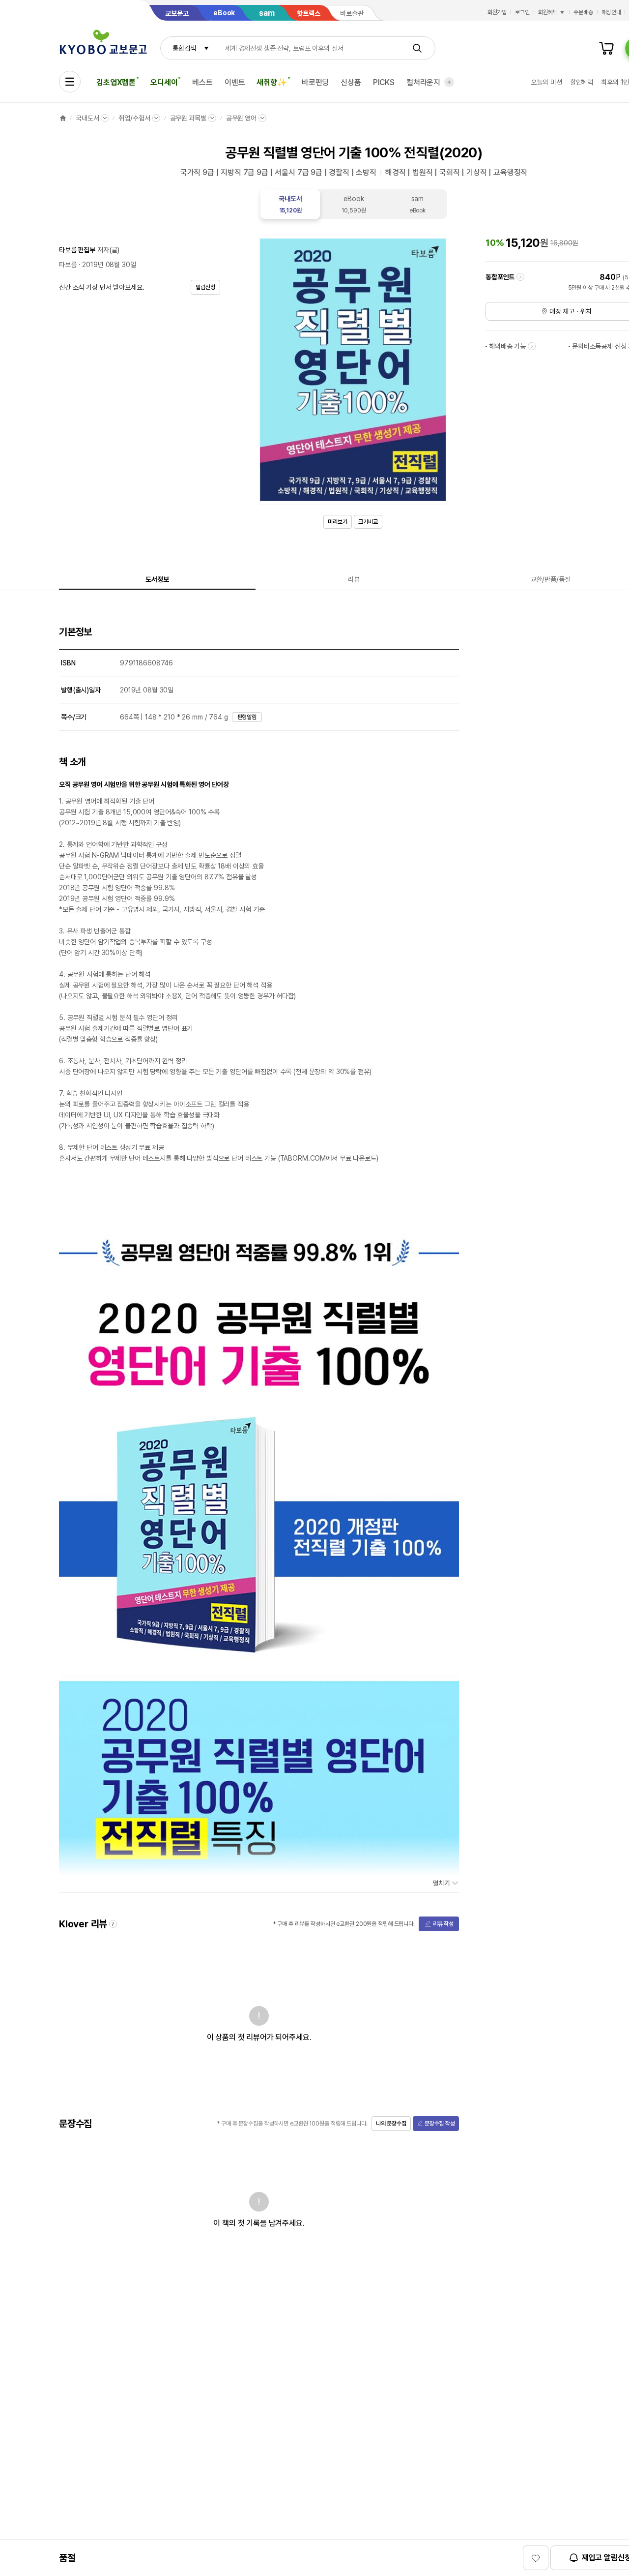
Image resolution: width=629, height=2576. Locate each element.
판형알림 (247, 717)
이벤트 (235, 82)
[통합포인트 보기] (520, 277)
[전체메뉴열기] (70, 82)
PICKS (384, 82)
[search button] (417, 48)
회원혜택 (548, 12)
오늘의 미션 (546, 82)
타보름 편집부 (77, 250)
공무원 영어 (241, 118)
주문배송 (583, 12)
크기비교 (368, 522)
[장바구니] (606, 48)
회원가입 (497, 12)
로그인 (522, 12)
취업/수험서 (134, 118)
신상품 (351, 82)
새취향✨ (272, 82)
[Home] (63, 118)
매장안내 (611, 12)
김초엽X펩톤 (116, 82)
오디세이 (164, 82)
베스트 (202, 82)
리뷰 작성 (443, 1924)
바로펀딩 (315, 82)
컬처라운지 (423, 82)
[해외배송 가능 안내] (532, 346)
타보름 (68, 265)
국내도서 (87, 118)
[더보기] (449, 82)
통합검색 (184, 48)
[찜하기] (536, 2558)
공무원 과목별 (188, 118)
